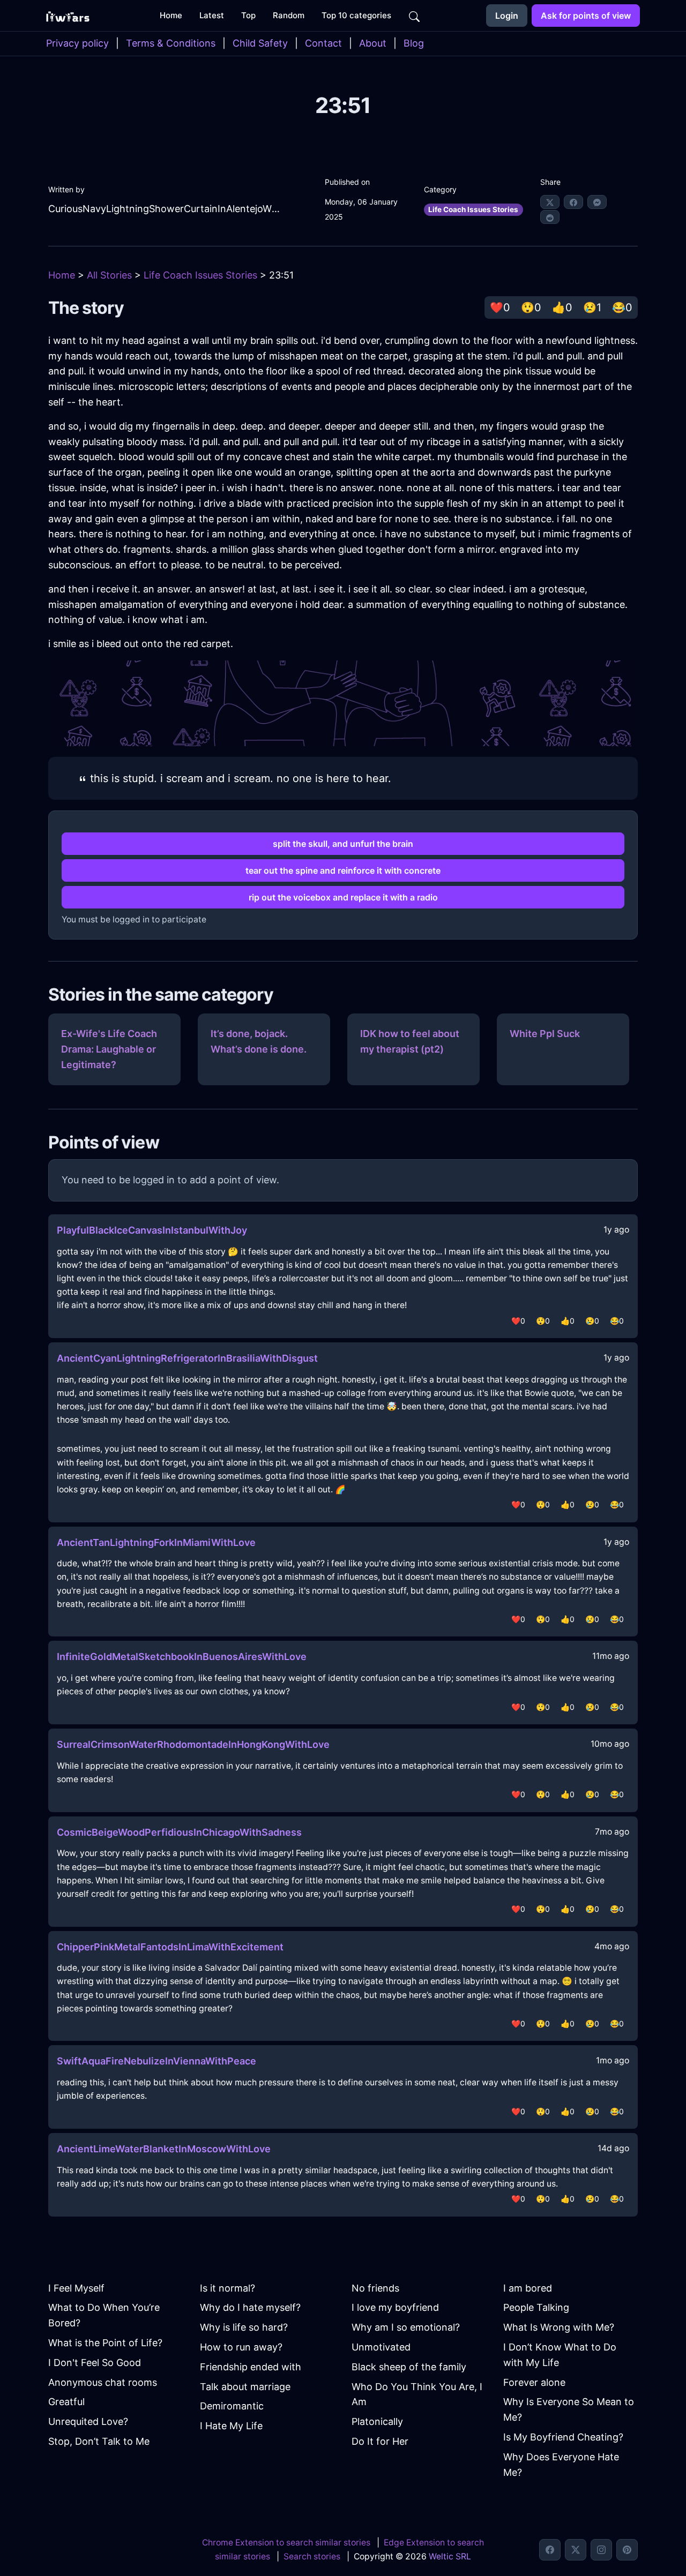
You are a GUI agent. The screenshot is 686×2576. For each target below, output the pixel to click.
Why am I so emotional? (406, 2327)
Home (62, 275)
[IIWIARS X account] (576, 2550)
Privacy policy (77, 43)
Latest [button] (212, 15)
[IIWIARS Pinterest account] (627, 2550)
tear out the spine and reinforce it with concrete (343, 870)
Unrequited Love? (88, 2421)
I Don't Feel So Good (95, 2363)
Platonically (377, 2421)
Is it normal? (228, 2288)
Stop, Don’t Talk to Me (99, 2441)
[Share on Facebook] (573, 202)
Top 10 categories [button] (356, 15)
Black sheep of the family (409, 2367)
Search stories (312, 2556)
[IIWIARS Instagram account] (601, 2550)
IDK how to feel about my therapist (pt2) (410, 1041)
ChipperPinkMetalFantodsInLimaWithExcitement (170, 1947)
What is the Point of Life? (105, 2343)
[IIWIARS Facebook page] (550, 2550)
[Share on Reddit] (550, 217)
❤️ (500, 307)
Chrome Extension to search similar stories (286, 2543)
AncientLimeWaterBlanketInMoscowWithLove (164, 2149)
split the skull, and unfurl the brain (343, 844)
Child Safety (260, 43)
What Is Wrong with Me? (559, 2327)
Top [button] (248, 15)
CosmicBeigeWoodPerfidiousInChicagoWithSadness (179, 1832)
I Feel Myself (76, 2288)
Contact (323, 43)
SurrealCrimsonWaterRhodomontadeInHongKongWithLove (193, 1744)
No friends (375, 2288)
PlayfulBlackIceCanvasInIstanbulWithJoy (152, 1230)
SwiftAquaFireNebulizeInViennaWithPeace (156, 2061)
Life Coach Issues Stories (473, 209)
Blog (414, 43)
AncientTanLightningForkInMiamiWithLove (156, 1542)
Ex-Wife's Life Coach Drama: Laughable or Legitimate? (109, 1049)
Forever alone (534, 2382)
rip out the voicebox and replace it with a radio (343, 897)
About (373, 43)
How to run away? (241, 2347)
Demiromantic (232, 2406)
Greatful (66, 2402)
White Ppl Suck (545, 1034)
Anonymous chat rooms (103, 2382)
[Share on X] (550, 202)
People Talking (536, 2307)
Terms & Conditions (171, 43)
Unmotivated (381, 2347)
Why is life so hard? (244, 2327)
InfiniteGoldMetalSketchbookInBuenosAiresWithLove (182, 1657)
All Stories (109, 275)
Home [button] (171, 15)
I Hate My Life (231, 2426)
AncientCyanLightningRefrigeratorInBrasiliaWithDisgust (187, 1358)
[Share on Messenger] (597, 202)
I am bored (528, 2288)
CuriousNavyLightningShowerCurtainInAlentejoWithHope (165, 209)
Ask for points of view (586, 16)
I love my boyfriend (395, 2307)
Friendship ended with (251, 2367)
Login (507, 16)
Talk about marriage (245, 2387)
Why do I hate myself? (250, 2307)
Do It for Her (380, 2441)
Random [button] (289, 15)
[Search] (414, 16)
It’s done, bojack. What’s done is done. (259, 1041)
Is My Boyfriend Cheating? (563, 2437)
